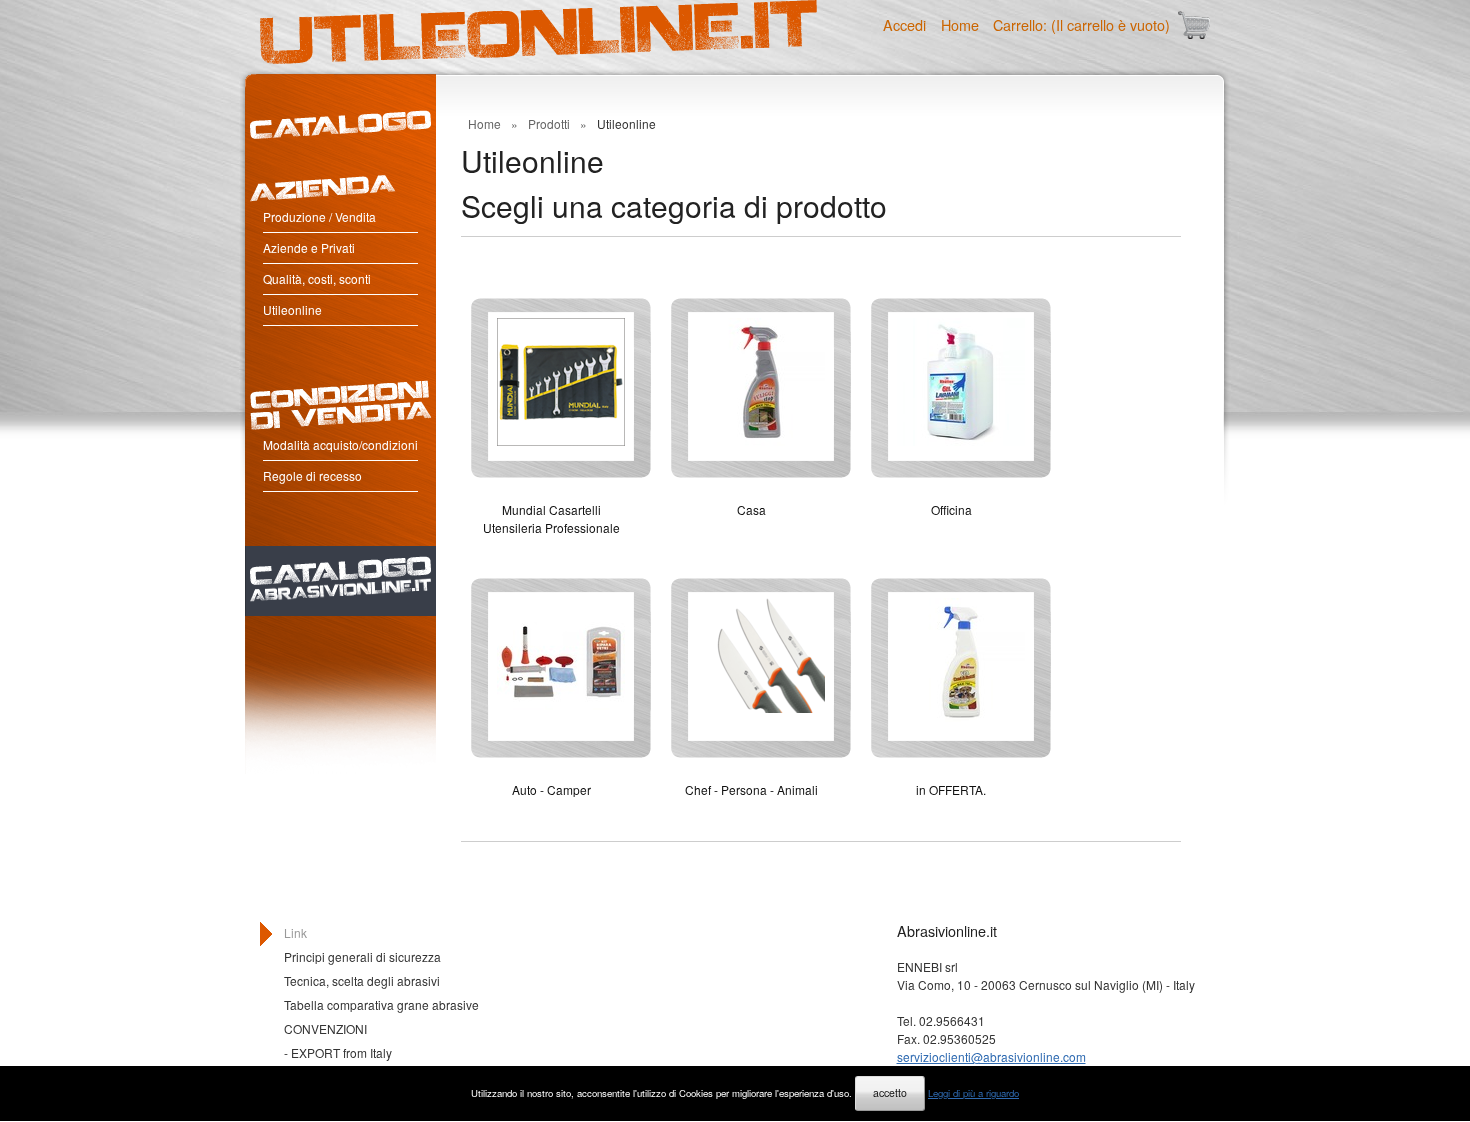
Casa (751, 509)
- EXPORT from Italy (338, 1052)
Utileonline (292, 309)
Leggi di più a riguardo (973, 1093)
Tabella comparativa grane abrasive (381, 1004)
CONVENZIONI (325, 1028)
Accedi (904, 24)
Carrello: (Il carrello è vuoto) (1081, 24)
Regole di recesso (312, 475)
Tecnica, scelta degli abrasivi (362, 980)
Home (960, 24)
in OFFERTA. (951, 789)
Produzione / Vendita (319, 216)
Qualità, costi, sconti (317, 278)
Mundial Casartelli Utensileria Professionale (551, 518)
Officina (951, 509)
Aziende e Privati (309, 247)
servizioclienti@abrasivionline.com (991, 1056)
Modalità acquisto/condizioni (340, 444)
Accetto (890, 1092)
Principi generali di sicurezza (362, 956)
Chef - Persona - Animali (751, 789)
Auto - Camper (551, 789)
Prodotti (549, 123)
